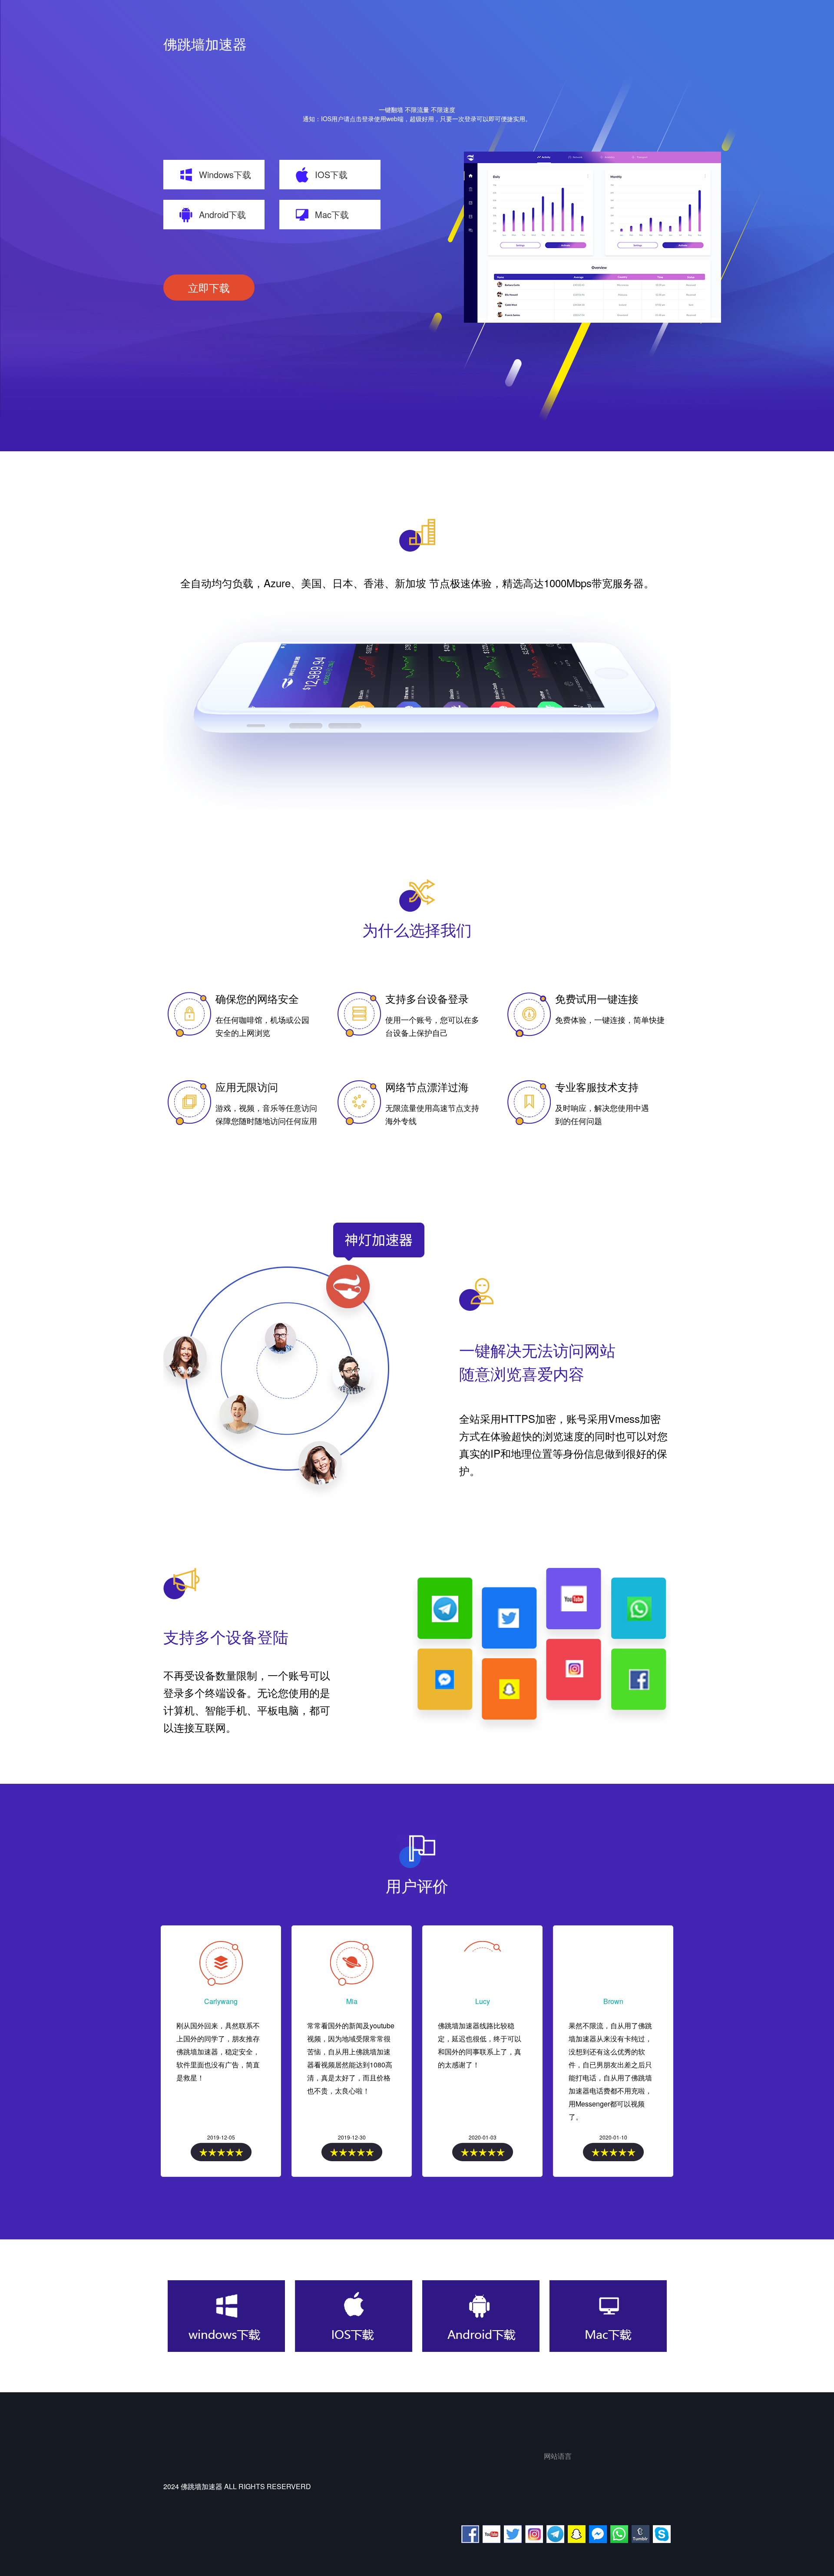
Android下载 (222, 214)
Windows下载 (225, 174)
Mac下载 (332, 214)
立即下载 (209, 287)
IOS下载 (331, 174)
